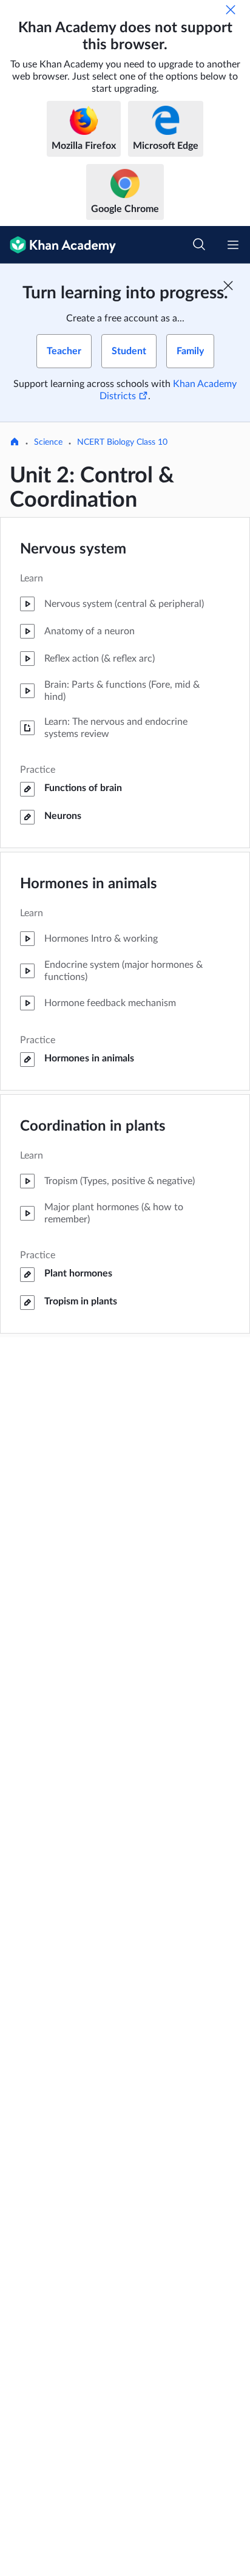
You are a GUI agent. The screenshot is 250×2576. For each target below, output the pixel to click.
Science (48, 442)
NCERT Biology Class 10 (122, 442)
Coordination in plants (93, 1126)
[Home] (15, 443)
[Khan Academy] (58, 245)
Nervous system (73, 549)
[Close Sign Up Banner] (228, 286)
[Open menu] (233, 245)
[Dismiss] (231, 10)
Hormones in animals (89, 884)
